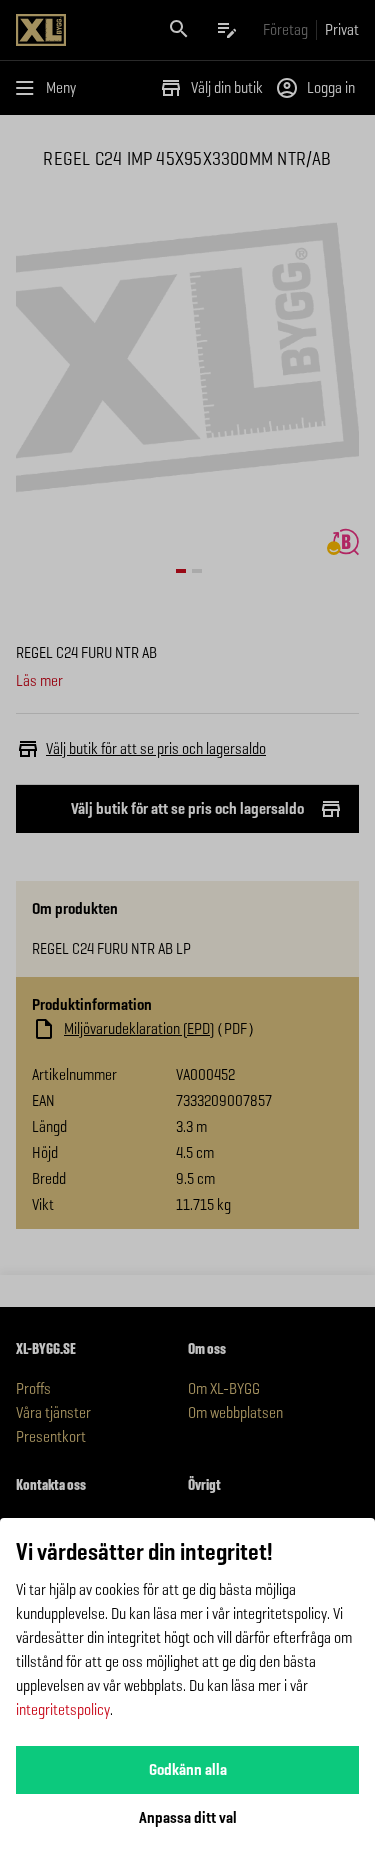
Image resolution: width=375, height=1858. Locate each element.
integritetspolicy (63, 1709)
